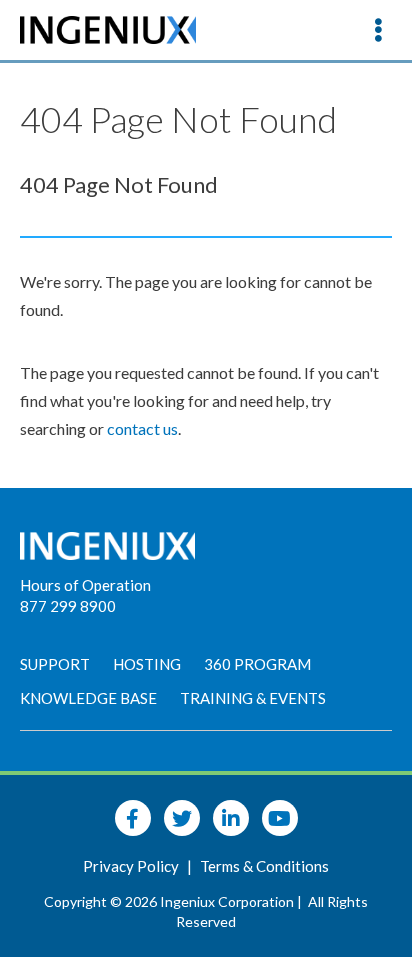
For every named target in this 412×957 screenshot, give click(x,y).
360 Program (257, 664)
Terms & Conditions (264, 866)
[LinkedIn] (231, 818)
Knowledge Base (88, 698)
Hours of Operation (85, 585)
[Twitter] (182, 818)
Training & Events (253, 698)
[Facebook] (133, 818)
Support (55, 664)
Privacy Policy (132, 866)
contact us (142, 428)
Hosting (147, 664)
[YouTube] (280, 818)
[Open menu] (378, 30)
